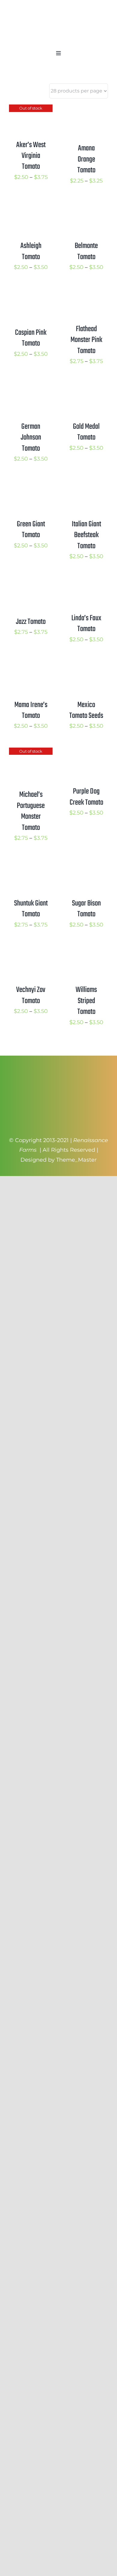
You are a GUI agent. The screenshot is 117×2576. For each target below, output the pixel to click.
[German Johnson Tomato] (31, 388)
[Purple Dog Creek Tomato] (86, 752)
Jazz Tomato (31, 622)
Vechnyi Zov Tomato (31, 995)
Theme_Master (76, 1160)
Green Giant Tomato (31, 530)
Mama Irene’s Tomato (31, 710)
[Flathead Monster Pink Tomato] (86, 293)
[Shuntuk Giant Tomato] (31, 864)
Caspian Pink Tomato (31, 338)
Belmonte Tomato (86, 251)
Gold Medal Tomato (86, 432)
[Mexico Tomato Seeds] (86, 666)
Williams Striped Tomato (86, 1001)
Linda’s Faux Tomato (86, 624)
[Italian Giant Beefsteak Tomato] (86, 485)
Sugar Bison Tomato (86, 909)
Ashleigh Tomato (31, 251)
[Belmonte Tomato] (86, 207)
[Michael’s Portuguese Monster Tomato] (31, 752)
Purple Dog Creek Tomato (86, 797)
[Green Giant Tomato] (31, 485)
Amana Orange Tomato (86, 159)
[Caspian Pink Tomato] (31, 293)
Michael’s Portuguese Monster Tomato (31, 811)
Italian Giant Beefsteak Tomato (86, 535)
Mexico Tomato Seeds (86, 710)
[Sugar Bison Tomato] (86, 864)
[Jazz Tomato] (31, 582)
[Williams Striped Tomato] (86, 951)
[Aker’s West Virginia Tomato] (31, 109)
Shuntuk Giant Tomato (31, 909)
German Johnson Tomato (31, 438)
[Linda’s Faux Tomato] (86, 582)
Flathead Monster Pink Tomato (86, 340)
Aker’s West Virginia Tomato (31, 156)
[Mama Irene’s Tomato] (31, 666)
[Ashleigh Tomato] (31, 207)
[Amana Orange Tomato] (86, 109)
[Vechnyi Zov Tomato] (31, 951)
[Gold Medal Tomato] (86, 388)
